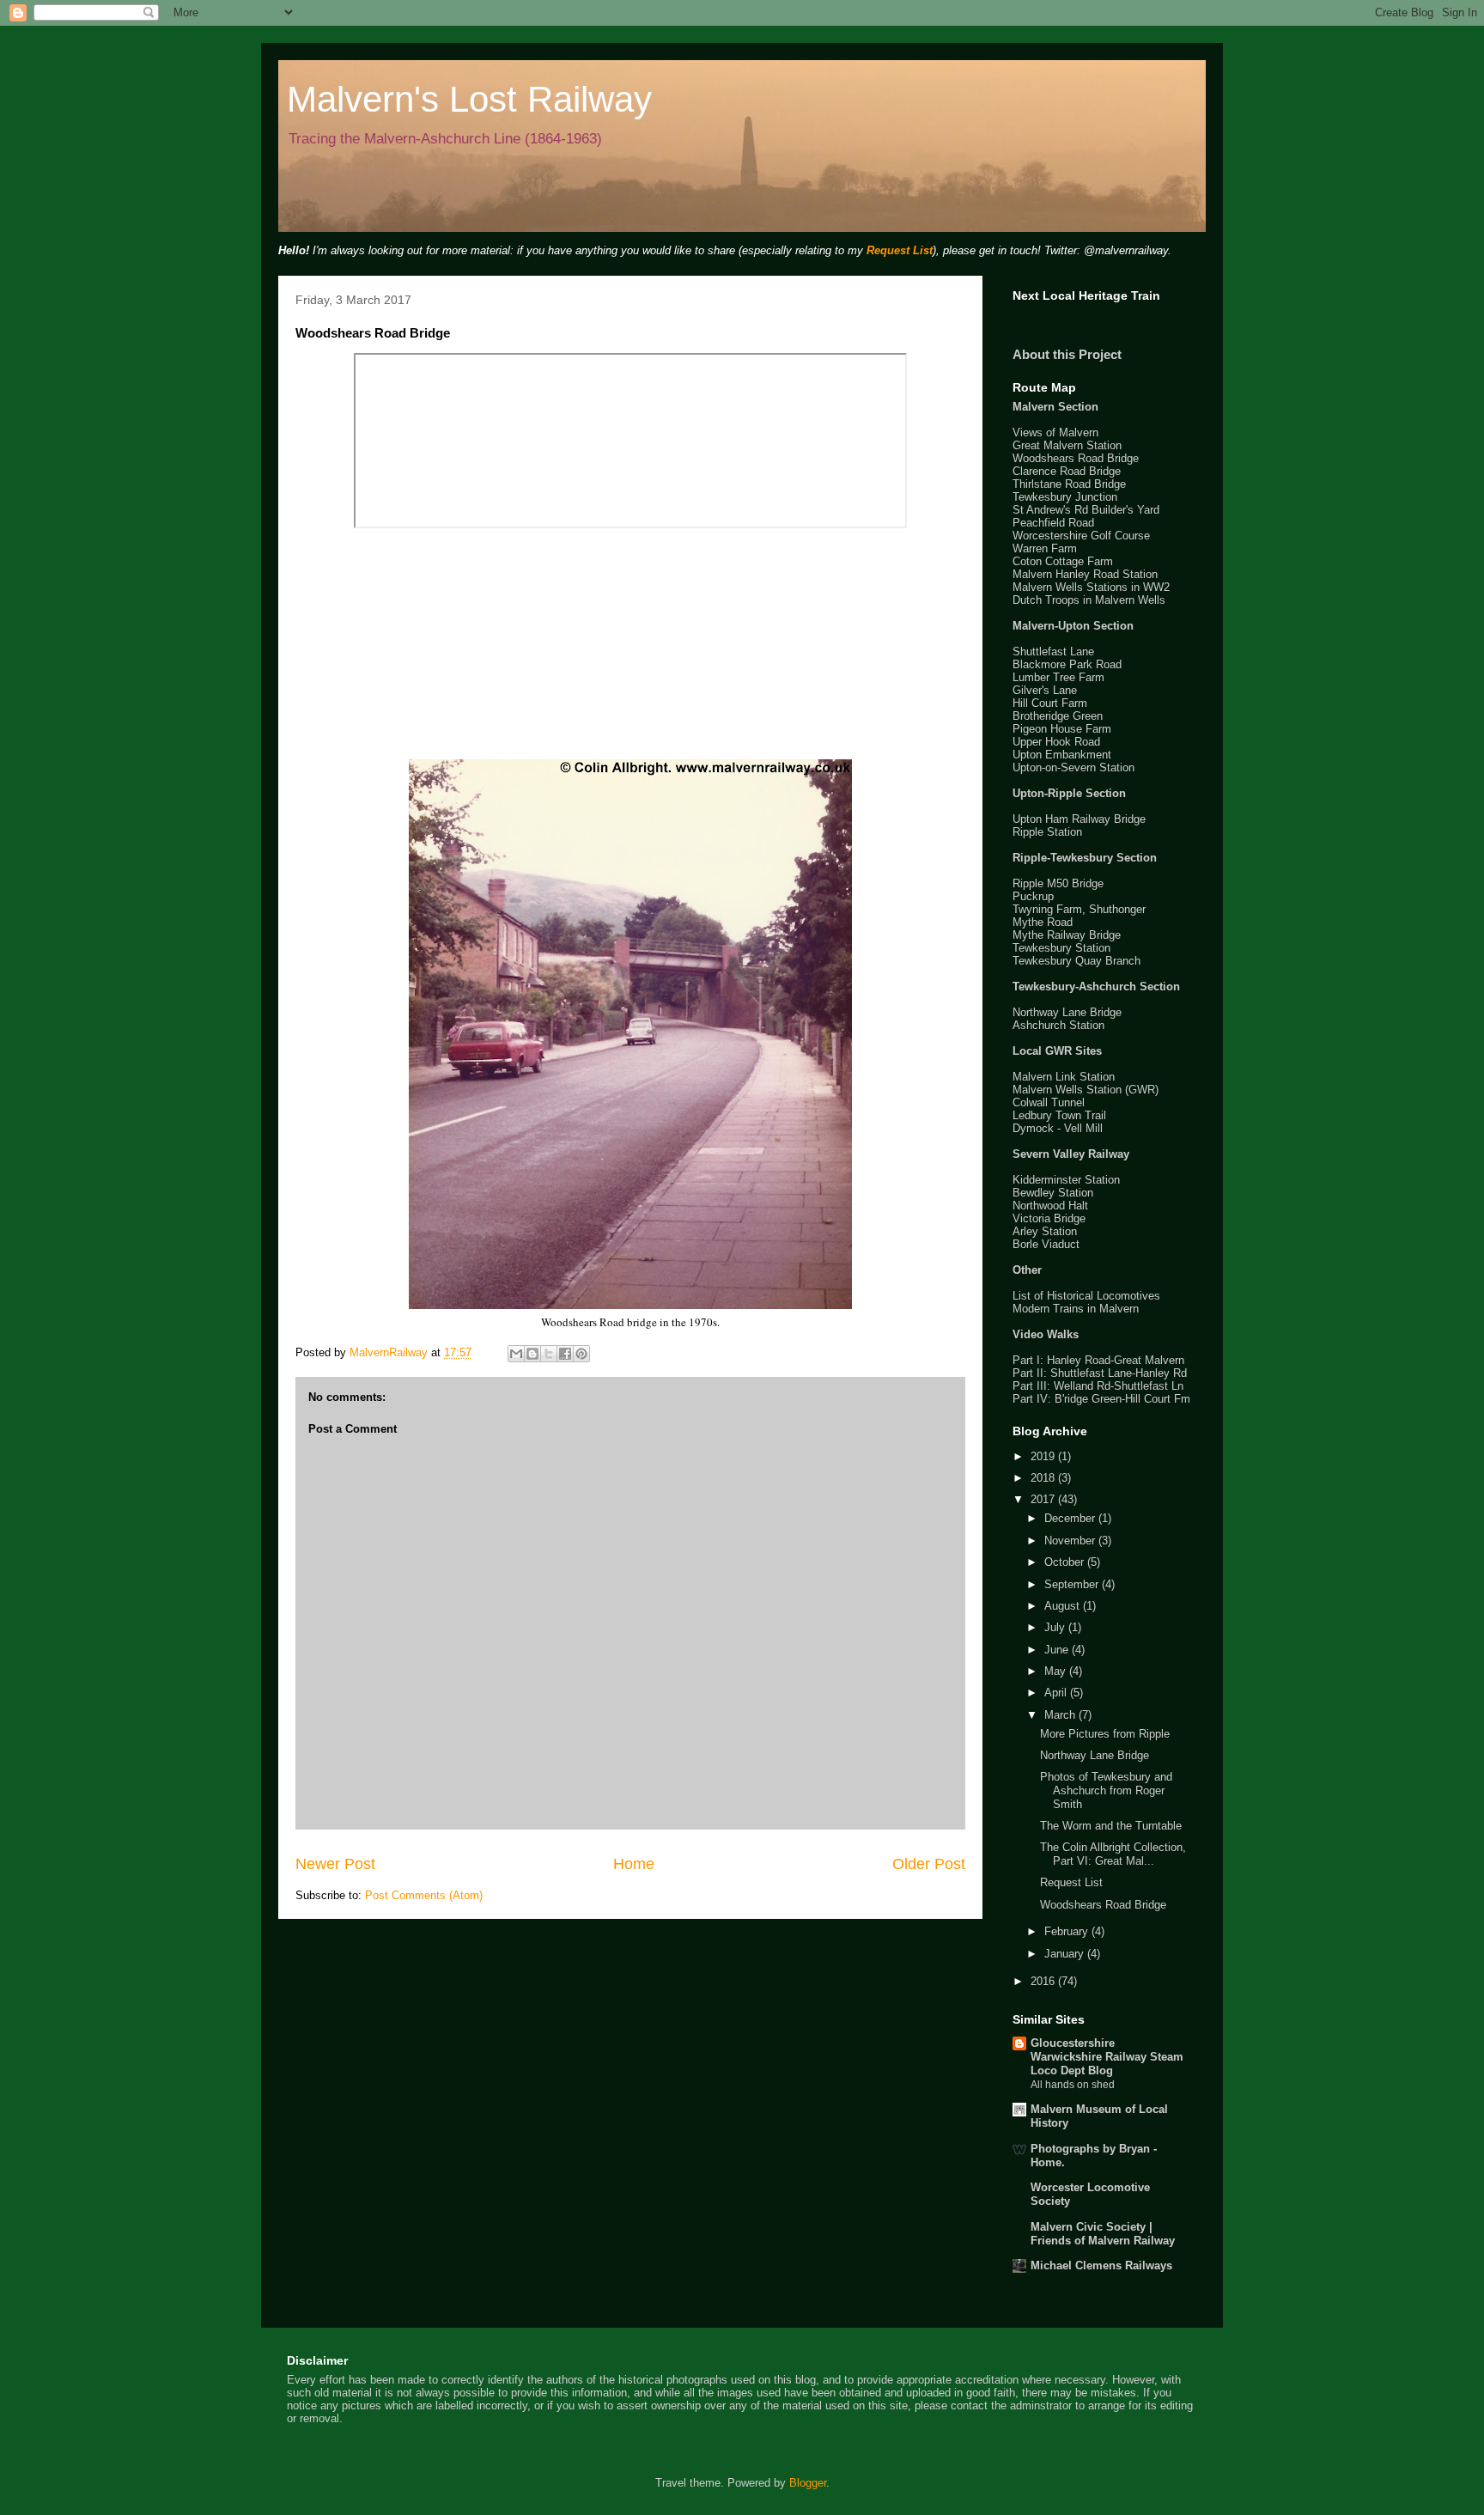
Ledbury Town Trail (1059, 1115)
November (1071, 1541)
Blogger (808, 2483)
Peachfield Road (1053, 523)
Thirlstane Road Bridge (1069, 484)
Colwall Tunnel (1049, 1102)
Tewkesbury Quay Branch (1077, 961)
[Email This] (516, 1354)
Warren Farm (1045, 548)
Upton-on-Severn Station (1073, 767)
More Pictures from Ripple (1105, 1734)
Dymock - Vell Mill (1058, 1128)
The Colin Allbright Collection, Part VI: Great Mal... (1113, 1854)
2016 (1044, 1981)
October (1066, 1562)
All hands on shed (1073, 2085)
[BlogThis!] (532, 1354)
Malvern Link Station (1064, 1077)
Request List (900, 250)
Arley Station (1045, 1231)
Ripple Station (1047, 832)
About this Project (1067, 354)
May (1057, 1671)
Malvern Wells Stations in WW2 (1091, 587)
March (1061, 1715)
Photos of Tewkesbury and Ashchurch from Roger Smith (1106, 1790)
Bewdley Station (1053, 1193)
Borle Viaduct (1046, 1244)
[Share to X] (549, 1354)
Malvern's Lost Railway (469, 99)
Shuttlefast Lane (1053, 652)
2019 (1044, 1456)
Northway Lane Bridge (1067, 1012)
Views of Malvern (1055, 432)
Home (634, 1864)
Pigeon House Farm (1062, 729)
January (1066, 1954)
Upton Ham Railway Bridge (1079, 819)
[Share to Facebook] (565, 1354)
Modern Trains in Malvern (1076, 1309)
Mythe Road (1043, 922)
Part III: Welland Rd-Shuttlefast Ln (1098, 1386)
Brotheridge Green (1058, 716)
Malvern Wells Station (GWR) (1086, 1090)
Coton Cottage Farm (1063, 561)
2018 (1044, 1478)
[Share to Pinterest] (581, 1354)
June (1058, 1650)
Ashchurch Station (1058, 1025)
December (1071, 1518)
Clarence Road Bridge (1067, 471)
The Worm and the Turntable (1111, 1826)
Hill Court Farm (1050, 703)
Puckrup (1033, 896)
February (1068, 1931)
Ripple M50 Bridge (1058, 883)
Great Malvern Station (1067, 445)
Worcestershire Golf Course (1081, 536)
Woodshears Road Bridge (1076, 458)
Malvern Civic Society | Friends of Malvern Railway (1103, 2234)
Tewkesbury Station (1061, 948)
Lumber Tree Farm (1058, 677)
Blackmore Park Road (1067, 664)
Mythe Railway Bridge (1067, 935)
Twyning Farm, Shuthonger (1079, 909)
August (1064, 1606)
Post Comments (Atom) (424, 1895)
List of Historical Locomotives (1086, 1296)
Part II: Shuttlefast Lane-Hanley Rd (1100, 1373)
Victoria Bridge (1049, 1218)
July (1056, 1627)
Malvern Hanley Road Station (1085, 574)
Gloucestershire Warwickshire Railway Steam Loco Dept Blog (1107, 2057)
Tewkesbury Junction (1065, 497)
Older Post (929, 1864)
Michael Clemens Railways (1101, 2265)
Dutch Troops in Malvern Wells (1089, 600)
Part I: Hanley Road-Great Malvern (1098, 1360)
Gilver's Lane (1045, 690)
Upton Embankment (1062, 755)
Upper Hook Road (1056, 742)
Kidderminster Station (1066, 1180)
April (1057, 1693)
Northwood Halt (1050, 1206)
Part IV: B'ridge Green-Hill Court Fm (1101, 1399)
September (1073, 1584)
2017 (1044, 1499)
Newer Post (335, 1864)
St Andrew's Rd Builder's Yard (1086, 510)
